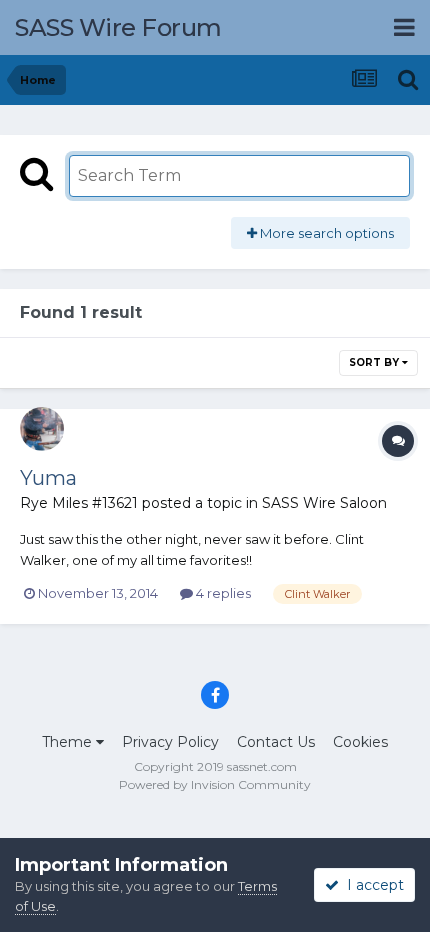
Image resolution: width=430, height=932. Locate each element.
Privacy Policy (170, 742)
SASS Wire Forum (118, 27)
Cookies (360, 742)
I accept (371, 885)
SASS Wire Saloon (324, 503)
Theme (69, 742)
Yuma (48, 478)
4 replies (222, 593)
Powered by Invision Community (215, 784)
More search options (325, 233)
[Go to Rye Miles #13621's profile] (42, 429)
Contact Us (276, 742)
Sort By (375, 362)
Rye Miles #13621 (79, 503)
